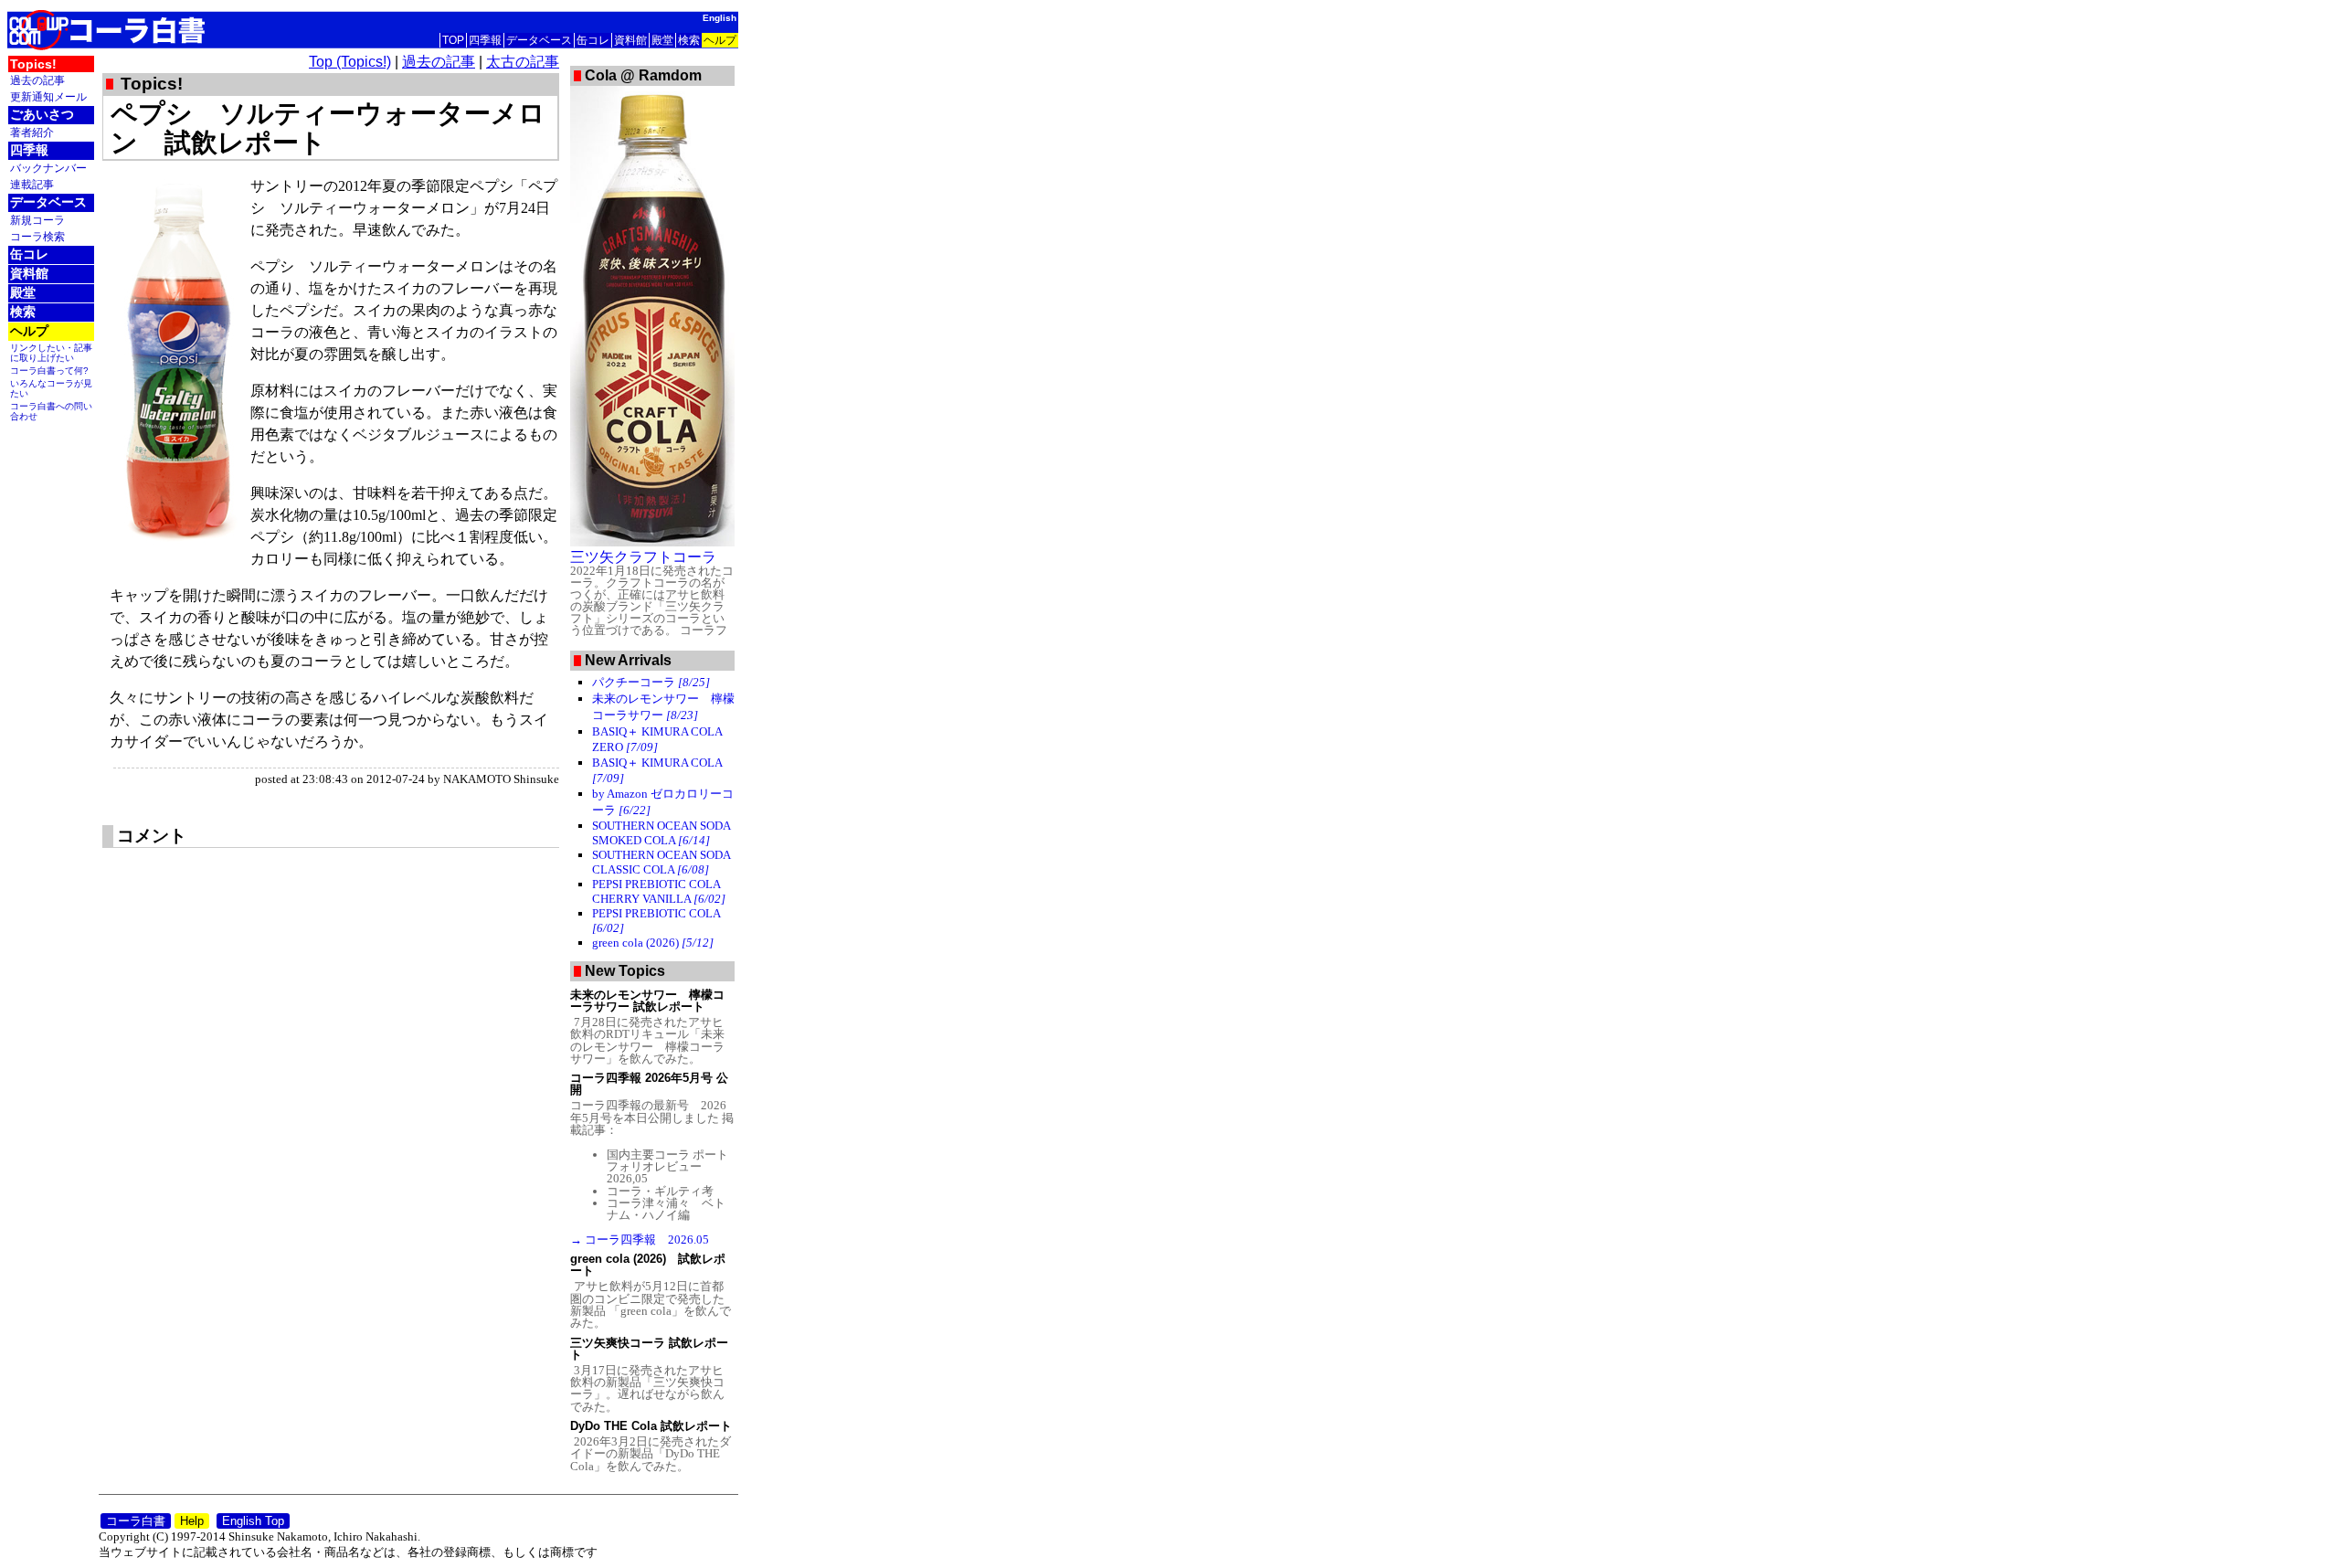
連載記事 (32, 184)
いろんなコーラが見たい (51, 388)
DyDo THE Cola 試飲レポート (651, 1426)
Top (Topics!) (350, 62)
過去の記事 (37, 80)
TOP (453, 40)
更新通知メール (48, 96)
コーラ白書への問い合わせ (51, 411)
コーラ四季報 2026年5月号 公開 (649, 1084)
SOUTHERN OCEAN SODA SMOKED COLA (661, 833)
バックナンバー (48, 168)
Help (192, 1521)
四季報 (485, 40)
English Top (253, 1521)
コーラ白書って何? (49, 371)
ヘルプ (720, 40)
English (720, 18)
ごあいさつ (42, 114)
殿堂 (662, 40)
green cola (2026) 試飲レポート (648, 1265)
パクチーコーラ (651, 682)
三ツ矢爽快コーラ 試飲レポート (649, 1349)
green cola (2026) (653, 943)
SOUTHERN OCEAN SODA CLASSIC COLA (661, 862)
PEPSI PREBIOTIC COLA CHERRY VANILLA (659, 891)
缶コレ (593, 40)
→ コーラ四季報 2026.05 (640, 1240)
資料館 (630, 40)
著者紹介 (32, 132)
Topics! (33, 64)
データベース (539, 40)
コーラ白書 (136, 1521)
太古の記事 (523, 62)
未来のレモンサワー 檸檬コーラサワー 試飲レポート (647, 1001)
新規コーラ (37, 220)
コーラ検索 (37, 236)
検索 (689, 40)
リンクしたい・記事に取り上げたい (51, 353)
